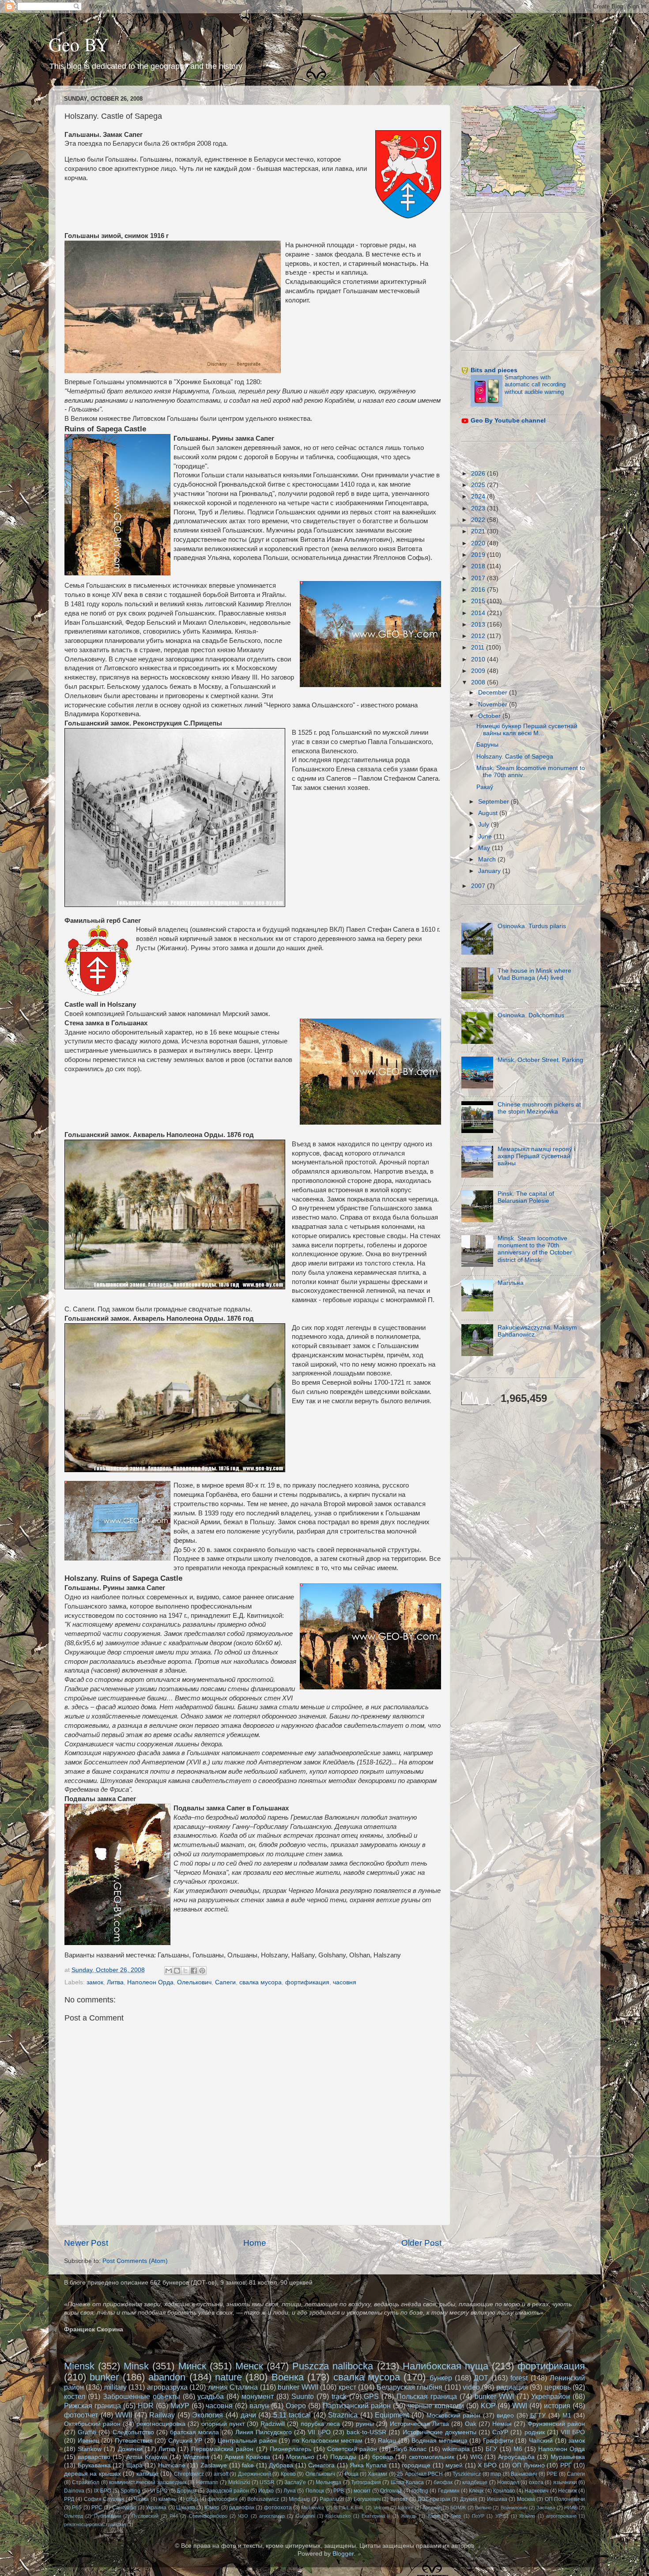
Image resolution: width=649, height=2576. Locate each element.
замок (95, 1982)
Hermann (207, 2482)
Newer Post (86, 2243)
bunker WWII (298, 2387)
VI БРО (159, 2491)
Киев (456, 2516)
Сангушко (124, 2508)
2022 (479, 520)
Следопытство (133, 2432)
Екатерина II (376, 2516)
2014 (479, 613)
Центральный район (247, 2441)
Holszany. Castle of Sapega (515, 757)
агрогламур (272, 2516)
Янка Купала (368, 2465)
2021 (479, 531)
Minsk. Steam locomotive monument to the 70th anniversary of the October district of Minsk (535, 1249)
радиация (512, 2387)
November (494, 704)
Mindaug (299, 2499)
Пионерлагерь (291, 2449)
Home (255, 2243)
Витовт (399, 2499)
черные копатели (436, 2406)
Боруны (187, 2491)
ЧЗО (243, 2516)
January (490, 871)
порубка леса (320, 2424)
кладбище (475, 2482)
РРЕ (552, 2474)
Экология (208, 2415)
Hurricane (172, 2465)
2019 (479, 555)
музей (454, 2465)
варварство (94, 2457)
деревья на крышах (92, 2474)
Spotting (130, 2491)
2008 (479, 682)
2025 (479, 485)
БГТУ (538, 2415)
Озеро (296, 2406)
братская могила (194, 2432)
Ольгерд (74, 2516)
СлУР (500, 2432)
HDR (146, 2406)
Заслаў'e (295, 2482)
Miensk (79, 2366)
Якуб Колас (410, 2449)
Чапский (541, 2441)
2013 (479, 625)
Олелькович (194, 1982)
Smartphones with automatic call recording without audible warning (535, 385)
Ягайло (527, 2516)
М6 (518, 2449)
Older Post (421, 2243)
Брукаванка (94, 2465)
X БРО (487, 2465)
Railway (162, 2415)
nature (228, 2377)
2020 (479, 543)
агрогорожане (561, 2516)
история (557, 2406)
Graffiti (87, 2432)
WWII (124, 2415)
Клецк (476, 2491)
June (486, 837)
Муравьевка (568, 2457)
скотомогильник (432, 2457)
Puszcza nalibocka (333, 2366)
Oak (471, 2424)
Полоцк (315, 2491)
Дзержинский (255, 2474)
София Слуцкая (104, 2499)
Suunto (303, 2396)
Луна (290, 2491)
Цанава (186, 2508)
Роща (352, 2474)
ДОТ (481, 2378)
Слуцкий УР (185, 2441)
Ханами (377, 2474)
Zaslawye (214, 2465)
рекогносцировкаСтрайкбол (95, 2524)
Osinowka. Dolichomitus (531, 1015)
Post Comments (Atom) (135, 2261)
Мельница (328, 2482)
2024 (479, 497)
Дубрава (281, 2465)
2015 (479, 601)
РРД (69, 2499)
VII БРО (319, 2432)
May (485, 848)
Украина (156, 2508)
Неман (502, 2424)
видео (505, 2415)
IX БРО (103, 2491)
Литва (115, 1982)
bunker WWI (494, 2396)
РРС (97, 2508)
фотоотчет (81, 2415)
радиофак (242, 2508)
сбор (192, 2499)
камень (167, 2499)
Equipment (392, 2415)
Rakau (387, 2441)
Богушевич (367, 2499)
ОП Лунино (528, 2465)
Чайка (141, 2499)
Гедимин (449, 2491)
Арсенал (432, 2508)
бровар (383, 2457)
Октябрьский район (92, 2424)
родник (535, 2432)
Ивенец (89, 2441)
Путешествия (134, 2441)
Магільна (511, 1283)
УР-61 (502, 2516)
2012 (479, 636)
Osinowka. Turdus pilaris (532, 926)
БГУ (491, 2449)
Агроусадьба (516, 2457)
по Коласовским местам (327, 2441)
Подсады (343, 2457)
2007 (479, 886)
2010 (479, 659)
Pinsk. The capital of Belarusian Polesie (526, 1197)
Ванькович (524, 2474)
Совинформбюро (208, 2516)
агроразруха (167, 2387)
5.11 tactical (292, 2415)
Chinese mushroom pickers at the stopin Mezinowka (539, 1108)
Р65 (77, 2508)
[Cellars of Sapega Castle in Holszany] (117, 1876)
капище (147, 2474)
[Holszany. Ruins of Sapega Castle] (370, 1638)
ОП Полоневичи (565, 2499)
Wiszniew (196, 2457)
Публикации (108, 2516)
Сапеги (225, 1982)
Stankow (90, 2449)
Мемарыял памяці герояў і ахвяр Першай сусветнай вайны (536, 1156)
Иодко (266, 2491)
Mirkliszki (239, 2482)
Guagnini (305, 2516)
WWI (520, 2406)
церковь (558, 2387)
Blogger (343, 2554)
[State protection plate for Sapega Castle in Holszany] (117, 1522)
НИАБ (571, 2508)
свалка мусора (260, 1982)
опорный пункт (223, 2424)
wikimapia (456, 2449)
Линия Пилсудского (264, 2432)
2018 (479, 566)
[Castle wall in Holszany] (370, 1073)
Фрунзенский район (556, 2424)
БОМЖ (458, 2508)
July (485, 825)
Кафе (434, 2516)
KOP (488, 2406)
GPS (371, 2396)
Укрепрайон (551, 2396)
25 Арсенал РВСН (420, 2474)
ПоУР (478, 2516)
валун (259, 2406)
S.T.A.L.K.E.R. (349, 2508)
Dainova (74, 2491)
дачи (248, 2415)
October (490, 716)
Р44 (174, 2516)
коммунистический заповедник (147, 2482)
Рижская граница (92, 2406)
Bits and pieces (494, 370)
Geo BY (79, 44)
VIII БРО (573, 2432)
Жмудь (409, 2516)
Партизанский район (357, 2406)
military (115, 2387)
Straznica (343, 2415)
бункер (441, 2378)
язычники (565, 2482)
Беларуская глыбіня (409, 2387)
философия (223, 2499)
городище (416, 2465)
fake (248, 2465)
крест (347, 2387)
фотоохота (278, 2508)
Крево (288, 2474)
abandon (167, 2377)
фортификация (307, 1982)
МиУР (180, 2406)
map (496, 2474)
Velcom (381, 2508)
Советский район (352, 2449)
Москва (526, 2499)
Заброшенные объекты (141, 2396)
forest (519, 2378)
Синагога (321, 2465)
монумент (258, 2396)
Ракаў (485, 787)
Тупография (366, 2482)
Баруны (487, 745)
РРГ (566, 2465)
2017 (479, 578)
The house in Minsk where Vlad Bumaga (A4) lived (534, 974)
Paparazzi (332, 2499)
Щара (134, 2465)
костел (75, 2396)
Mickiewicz (313, 2508)
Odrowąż (391, 2491)
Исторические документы (440, 2432)
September (494, 802)
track (339, 2396)
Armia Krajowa (147, 2457)
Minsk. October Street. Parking (540, 1060)
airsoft (221, 2474)
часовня (345, 1982)
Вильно (483, 2508)
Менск (249, 2366)
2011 (479, 648)
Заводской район (228, 2491)
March (488, 859)
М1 (567, 2415)
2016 (479, 590)
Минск (192, 2366)
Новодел (508, 2482)
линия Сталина (233, 2387)
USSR (267, 2482)
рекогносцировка (161, 2424)
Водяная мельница (440, 2441)
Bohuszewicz (263, 2499)
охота (536, 2482)
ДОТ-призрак (434, 2499)
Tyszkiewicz (467, 2474)
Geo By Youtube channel (508, 421)
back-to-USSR (366, 2432)
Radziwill (273, 2424)
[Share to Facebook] (194, 1971)
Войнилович (514, 2508)
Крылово (504, 2491)
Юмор (212, 2508)
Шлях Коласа (407, 2482)
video (471, 2387)
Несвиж (568, 2491)
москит (362, 2491)
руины (365, 2424)
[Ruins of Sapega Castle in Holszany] (117, 506)
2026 (479, 474)
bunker (104, 2377)
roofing (420, 2491)
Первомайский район (222, 2449)
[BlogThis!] (177, 1971)
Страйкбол (86, 2482)
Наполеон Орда (150, 1982)
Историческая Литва (419, 2424)
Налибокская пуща (445, 2366)
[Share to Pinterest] (202, 1971)
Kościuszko (338, 2516)
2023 (479, 508)
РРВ (339, 2491)
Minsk (136, 2366)
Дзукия (469, 2499)
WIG (476, 2457)
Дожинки (130, 2449)
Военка (288, 2377)
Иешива (497, 2499)
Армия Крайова (247, 2457)
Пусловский (145, 2516)
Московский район (454, 2415)
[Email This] (169, 1971)
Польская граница (427, 2396)
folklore (406, 2508)
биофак (443, 2482)
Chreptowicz (189, 2474)
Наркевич (536, 2491)
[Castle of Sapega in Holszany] (370, 635)
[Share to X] (185, 1971)
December (494, 693)
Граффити (498, 2441)
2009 (479, 671)
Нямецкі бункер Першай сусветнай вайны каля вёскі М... (527, 730)
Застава (546, 2508)
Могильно (300, 2457)
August (489, 813)
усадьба (211, 2396)
